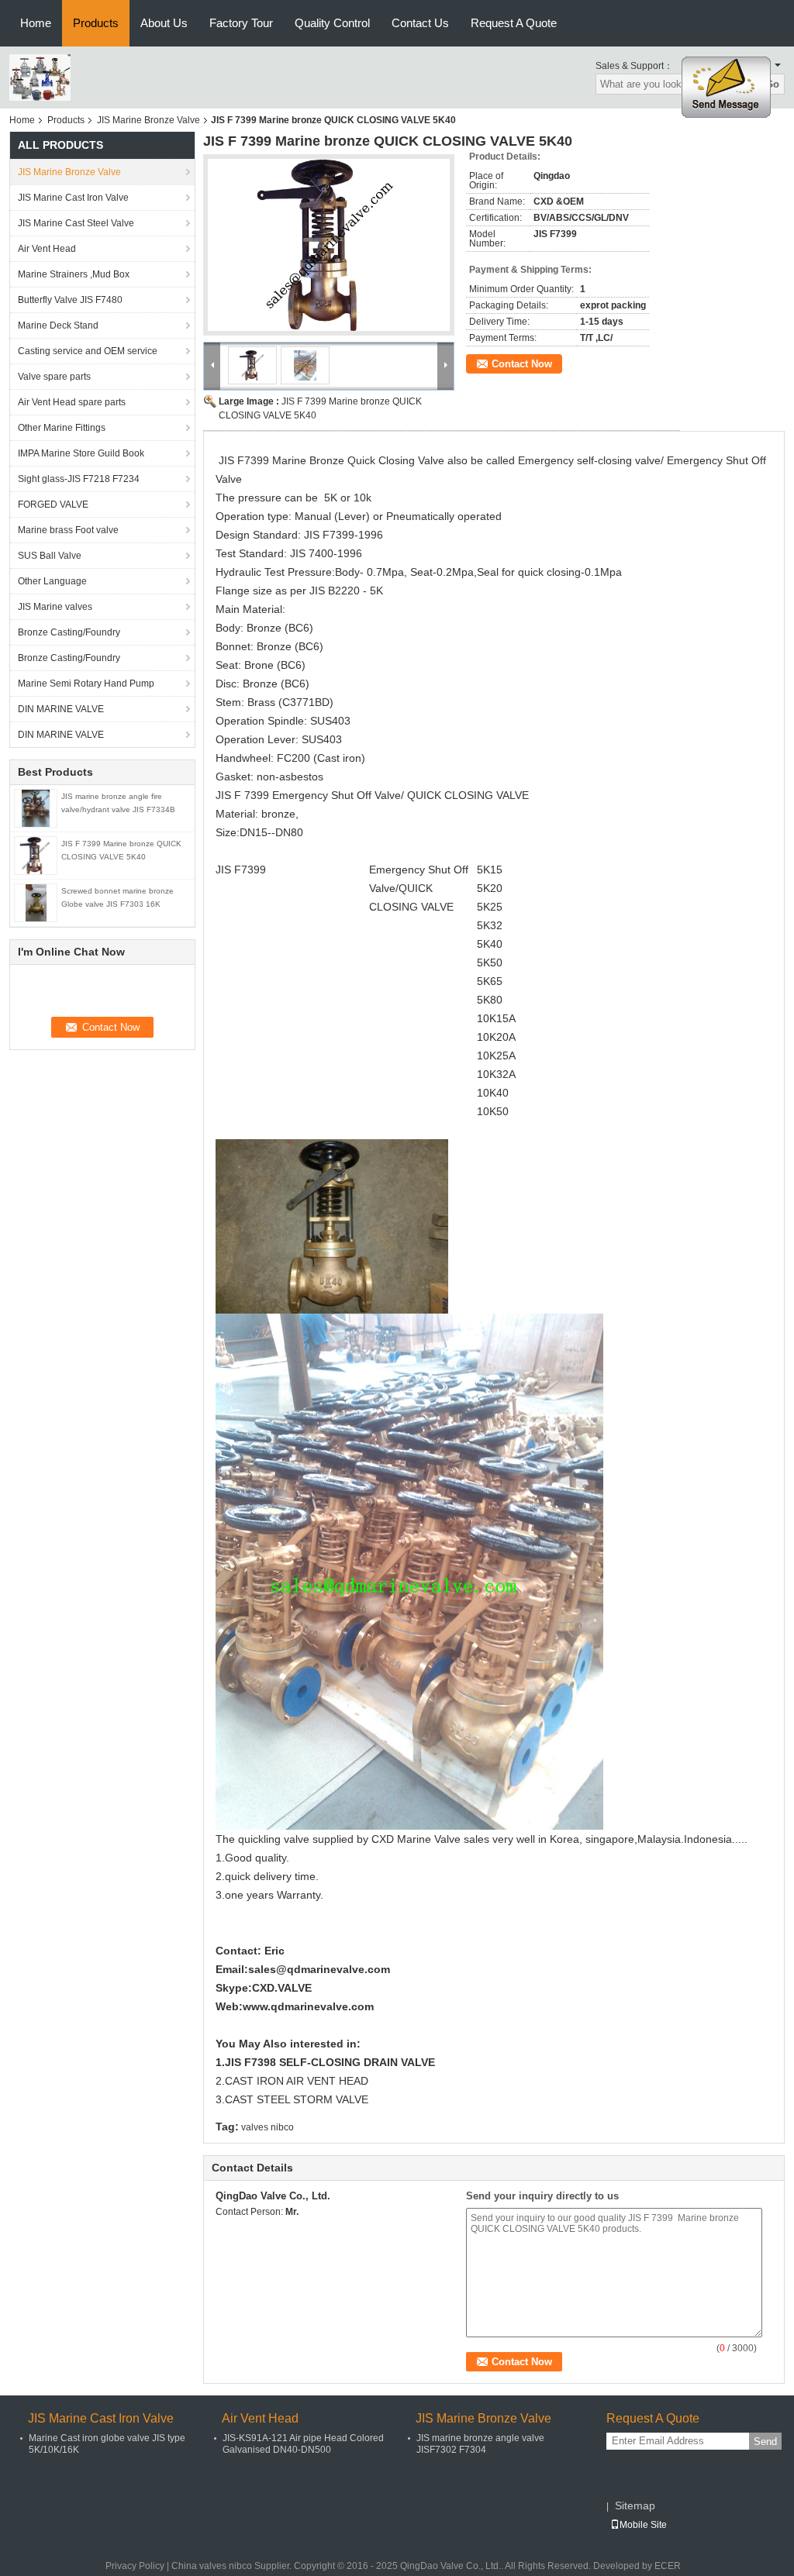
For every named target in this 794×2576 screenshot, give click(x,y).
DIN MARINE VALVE (61, 709)
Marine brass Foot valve (68, 530)
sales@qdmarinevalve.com (319, 1969)
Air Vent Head (47, 249)
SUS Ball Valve (50, 556)
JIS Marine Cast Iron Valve (73, 198)
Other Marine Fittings (62, 428)
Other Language (52, 581)
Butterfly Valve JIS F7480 (70, 300)
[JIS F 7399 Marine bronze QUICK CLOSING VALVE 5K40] (35, 855)
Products (96, 23)
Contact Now (522, 364)
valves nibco (268, 2127)
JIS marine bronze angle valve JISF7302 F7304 (480, 2444)
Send (765, 2442)
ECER (668, 2566)
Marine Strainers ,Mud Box (74, 274)
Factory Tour (241, 23)
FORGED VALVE (53, 505)
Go (772, 84)
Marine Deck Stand (58, 325)
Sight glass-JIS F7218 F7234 (79, 479)
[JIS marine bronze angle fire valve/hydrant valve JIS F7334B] (36, 808)
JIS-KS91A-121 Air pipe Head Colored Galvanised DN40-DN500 (303, 2444)
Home (36, 23)
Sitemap (635, 2505)
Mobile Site (643, 2525)
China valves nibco (212, 2566)
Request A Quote (514, 23)
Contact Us (420, 23)
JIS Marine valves (55, 607)
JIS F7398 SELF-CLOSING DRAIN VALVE (330, 2062)
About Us (164, 23)
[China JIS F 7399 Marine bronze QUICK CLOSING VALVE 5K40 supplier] (329, 245)
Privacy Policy (135, 2566)
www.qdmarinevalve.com (308, 2006)
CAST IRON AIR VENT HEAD (297, 2081)
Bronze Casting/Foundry (69, 632)
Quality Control (332, 23)
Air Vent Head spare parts (72, 402)
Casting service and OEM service (88, 351)
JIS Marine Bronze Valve (148, 120)
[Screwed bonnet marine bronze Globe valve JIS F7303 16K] (36, 902)
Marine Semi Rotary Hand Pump (86, 684)
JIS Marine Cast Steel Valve (76, 223)
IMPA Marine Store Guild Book (81, 453)
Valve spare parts (54, 377)
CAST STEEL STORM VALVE (297, 2099)
